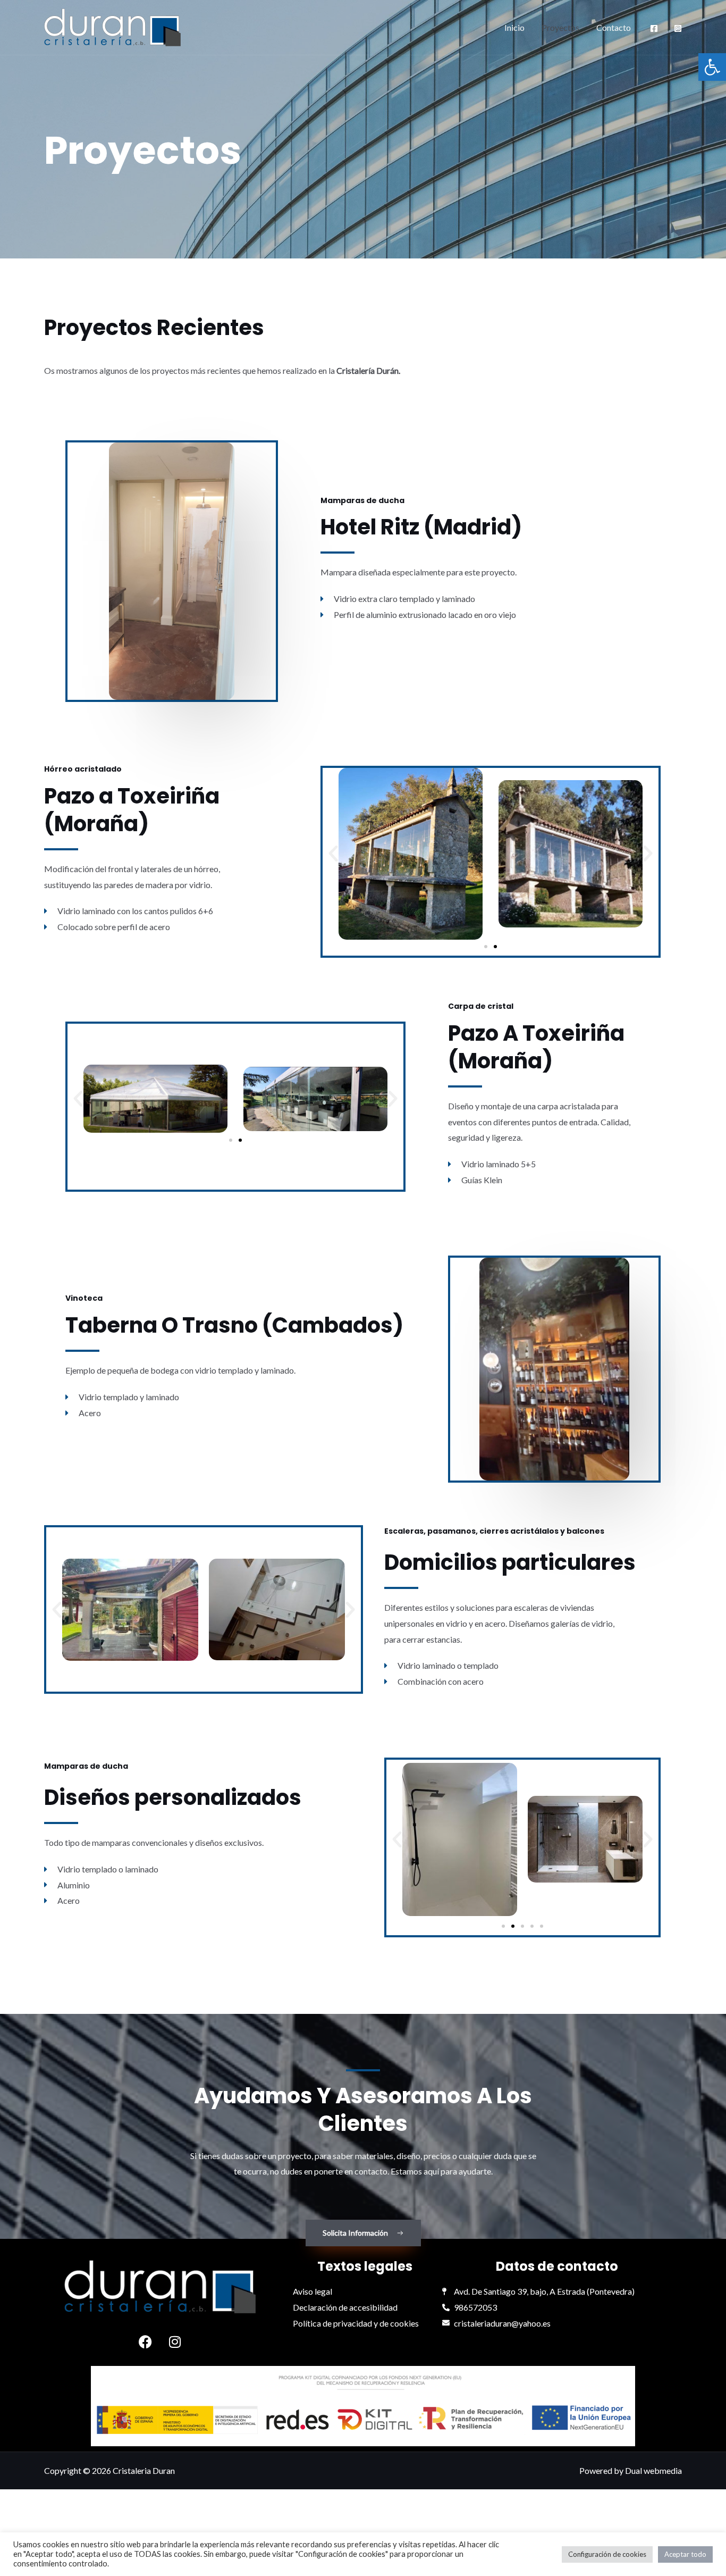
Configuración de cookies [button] (607, 2554)
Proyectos (560, 27)
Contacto (614, 27)
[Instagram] (678, 28)
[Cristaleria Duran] (112, 27)
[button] (712, 67)
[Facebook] (654, 28)
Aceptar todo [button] (685, 2554)
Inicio (514, 27)
